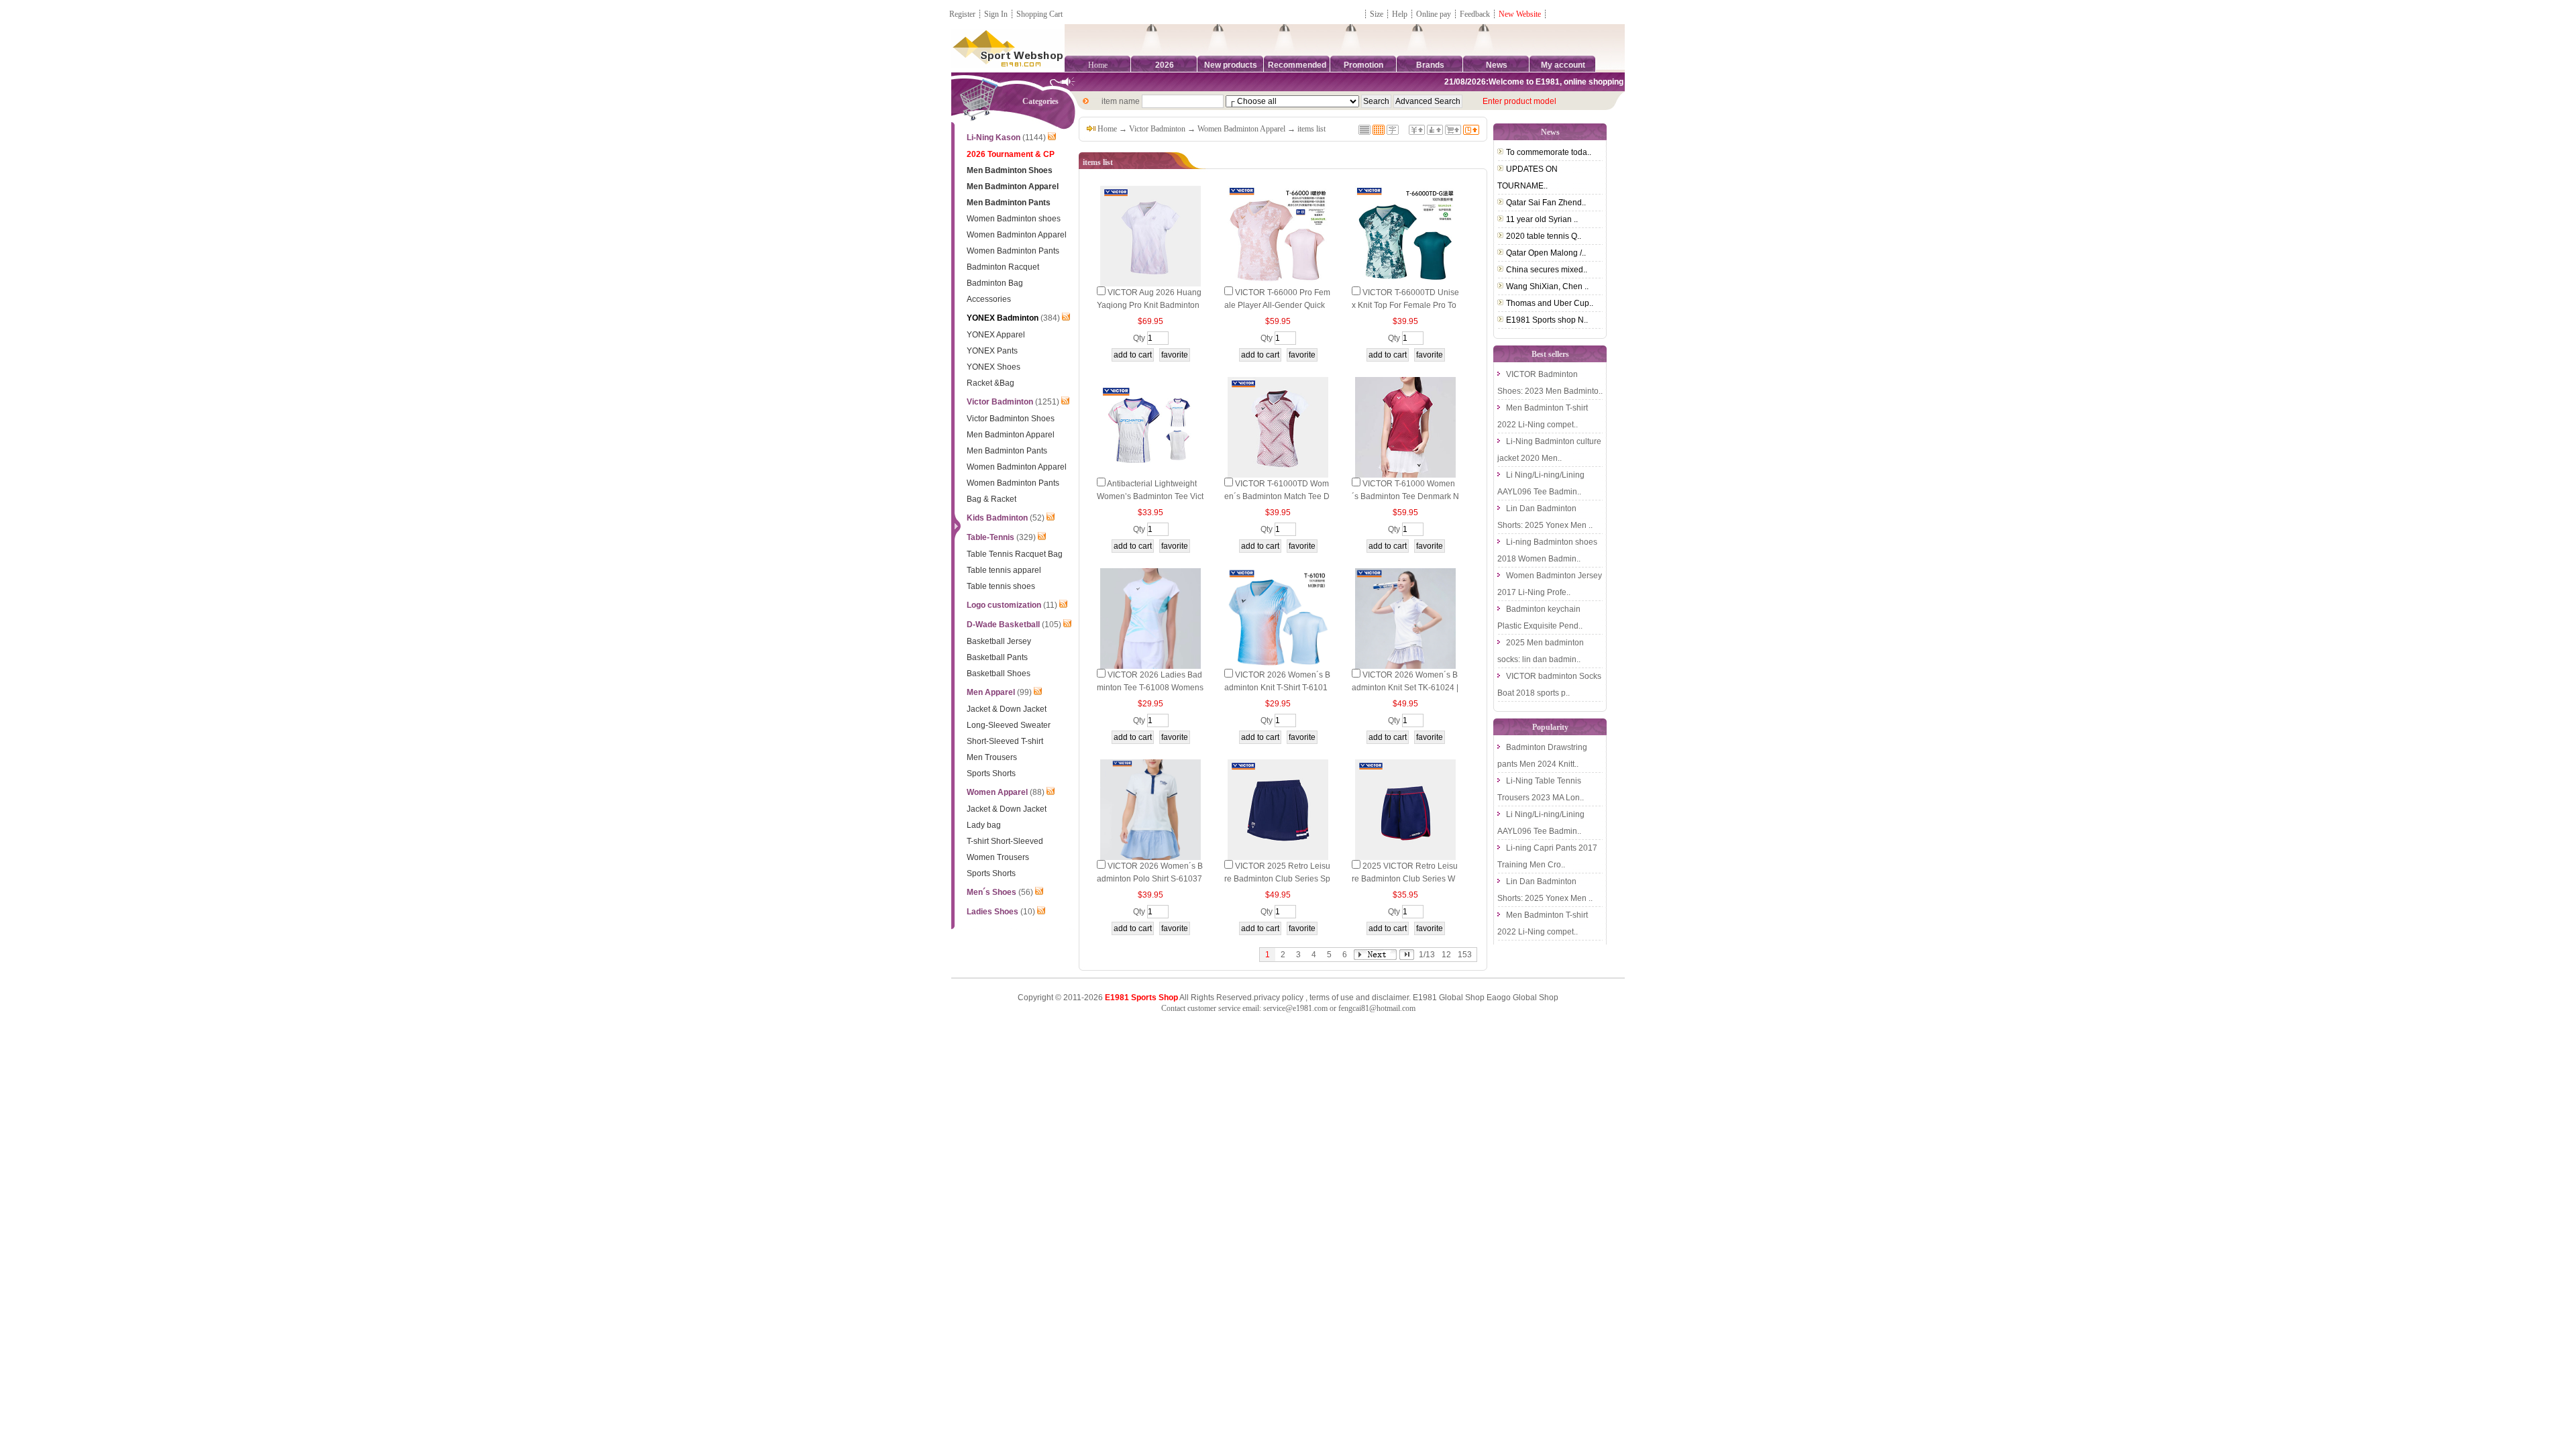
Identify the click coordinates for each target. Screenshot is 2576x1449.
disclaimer (1390, 998)
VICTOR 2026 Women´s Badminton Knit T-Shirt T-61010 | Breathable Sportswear (1277, 688)
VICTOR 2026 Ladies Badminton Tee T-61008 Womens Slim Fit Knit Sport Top (1150, 688)
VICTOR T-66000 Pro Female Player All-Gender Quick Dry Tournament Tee (1277, 305)
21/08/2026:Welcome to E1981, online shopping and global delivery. (1547, 82)
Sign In (996, 14)
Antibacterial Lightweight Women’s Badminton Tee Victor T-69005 (1150, 496)
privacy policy (1279, 998)
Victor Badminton (1157, 129)
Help (1400, 14)
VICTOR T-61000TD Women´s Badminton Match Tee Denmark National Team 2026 (1277, 496)
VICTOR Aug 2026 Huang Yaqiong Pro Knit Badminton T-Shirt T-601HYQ (1149, 305)
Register (962, 14)
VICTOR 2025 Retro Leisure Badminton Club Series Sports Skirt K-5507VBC (1277, 879)
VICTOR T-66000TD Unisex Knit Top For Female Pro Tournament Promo (1405, 305)
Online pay (1434, 14)
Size (1377, 14)
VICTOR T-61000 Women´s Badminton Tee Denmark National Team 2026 (1405, 496)
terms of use (1332, 998)
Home (1098, 65)
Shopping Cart (1039, 14)
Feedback (1476, 14)
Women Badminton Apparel (1241, 129)
